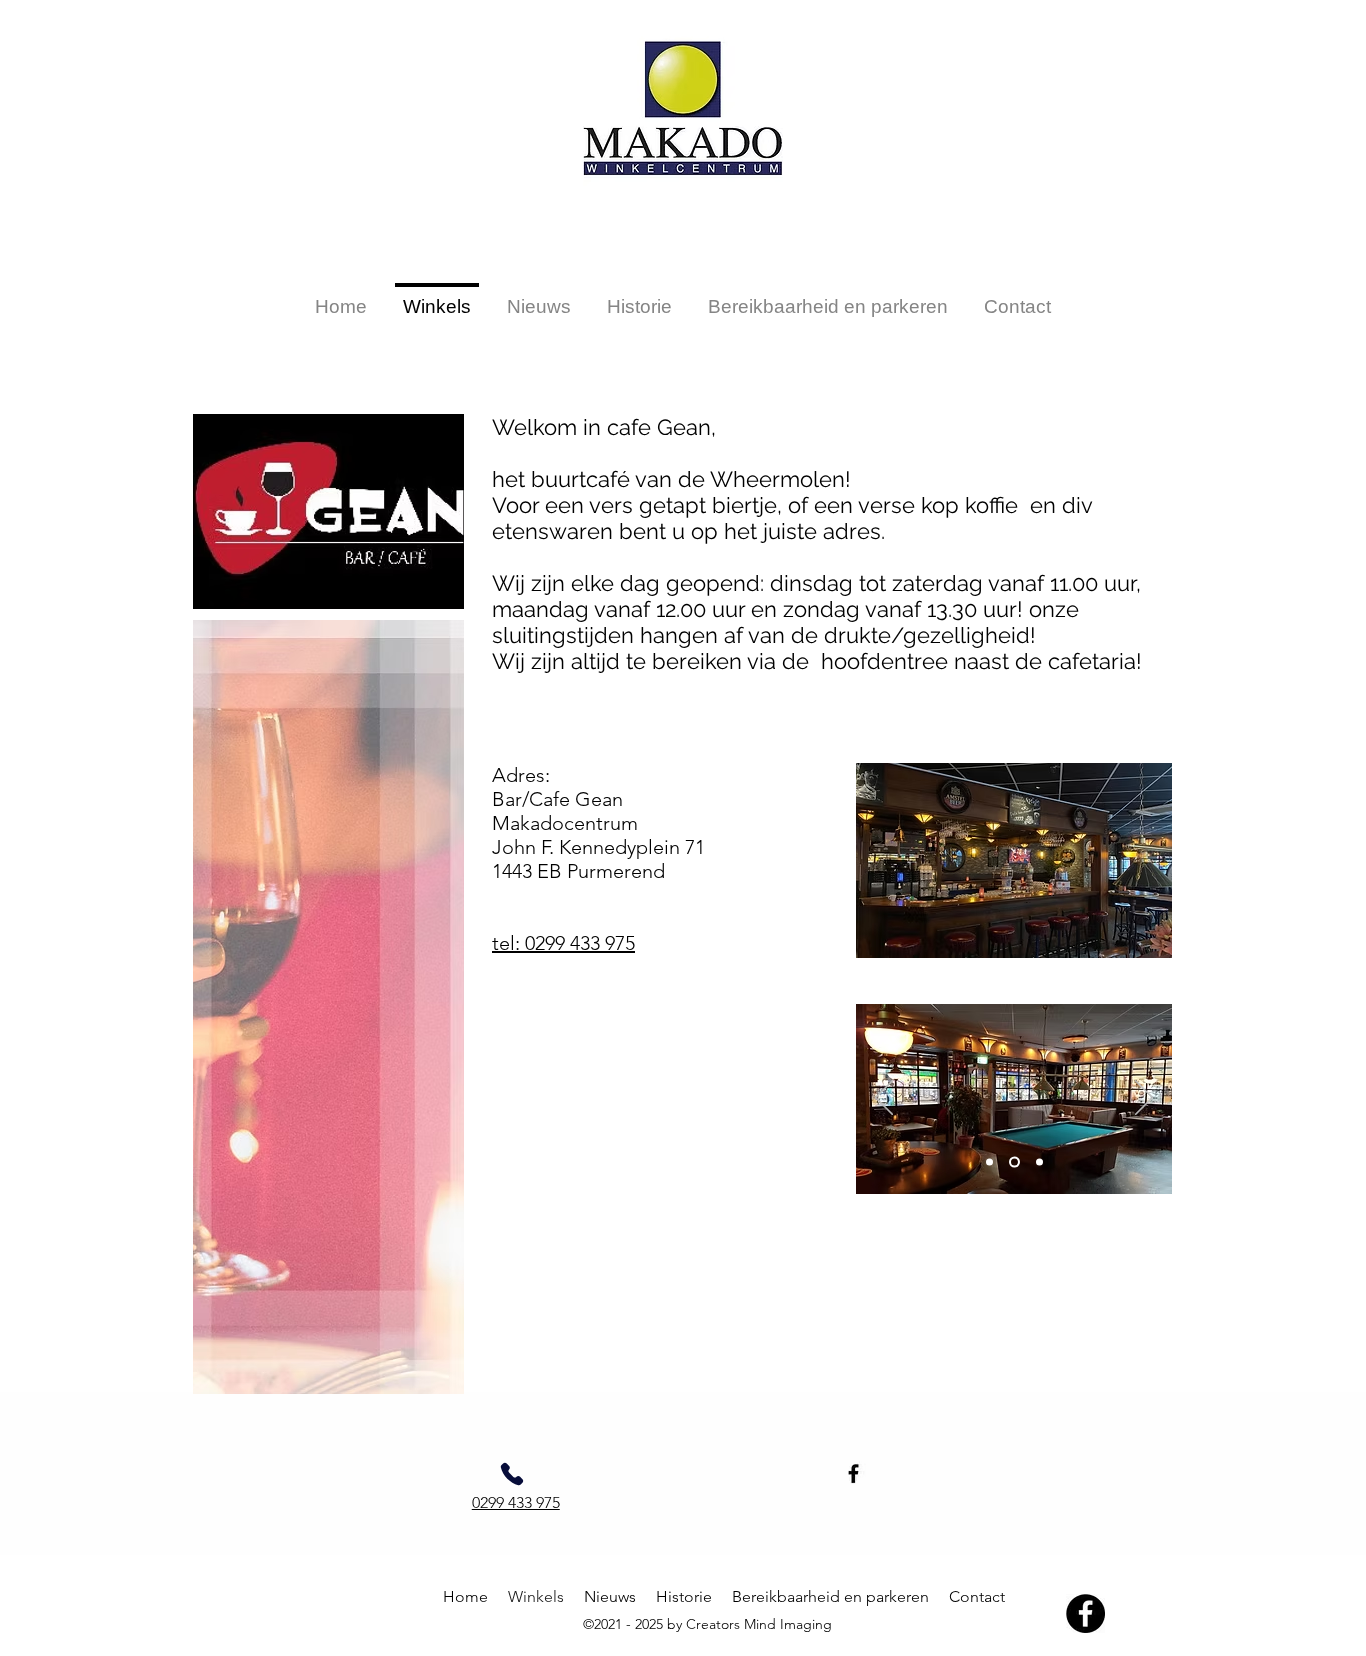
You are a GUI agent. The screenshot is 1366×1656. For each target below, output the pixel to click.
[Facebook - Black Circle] (1085, 1613)
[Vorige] (884, 1099)
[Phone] (512, 1474)
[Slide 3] (1039, 1162)
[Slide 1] (989, 1162)
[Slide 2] (1014, 1162)
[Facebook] (853, 1473)
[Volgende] (1144, 1099)
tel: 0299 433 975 (563, 943)
